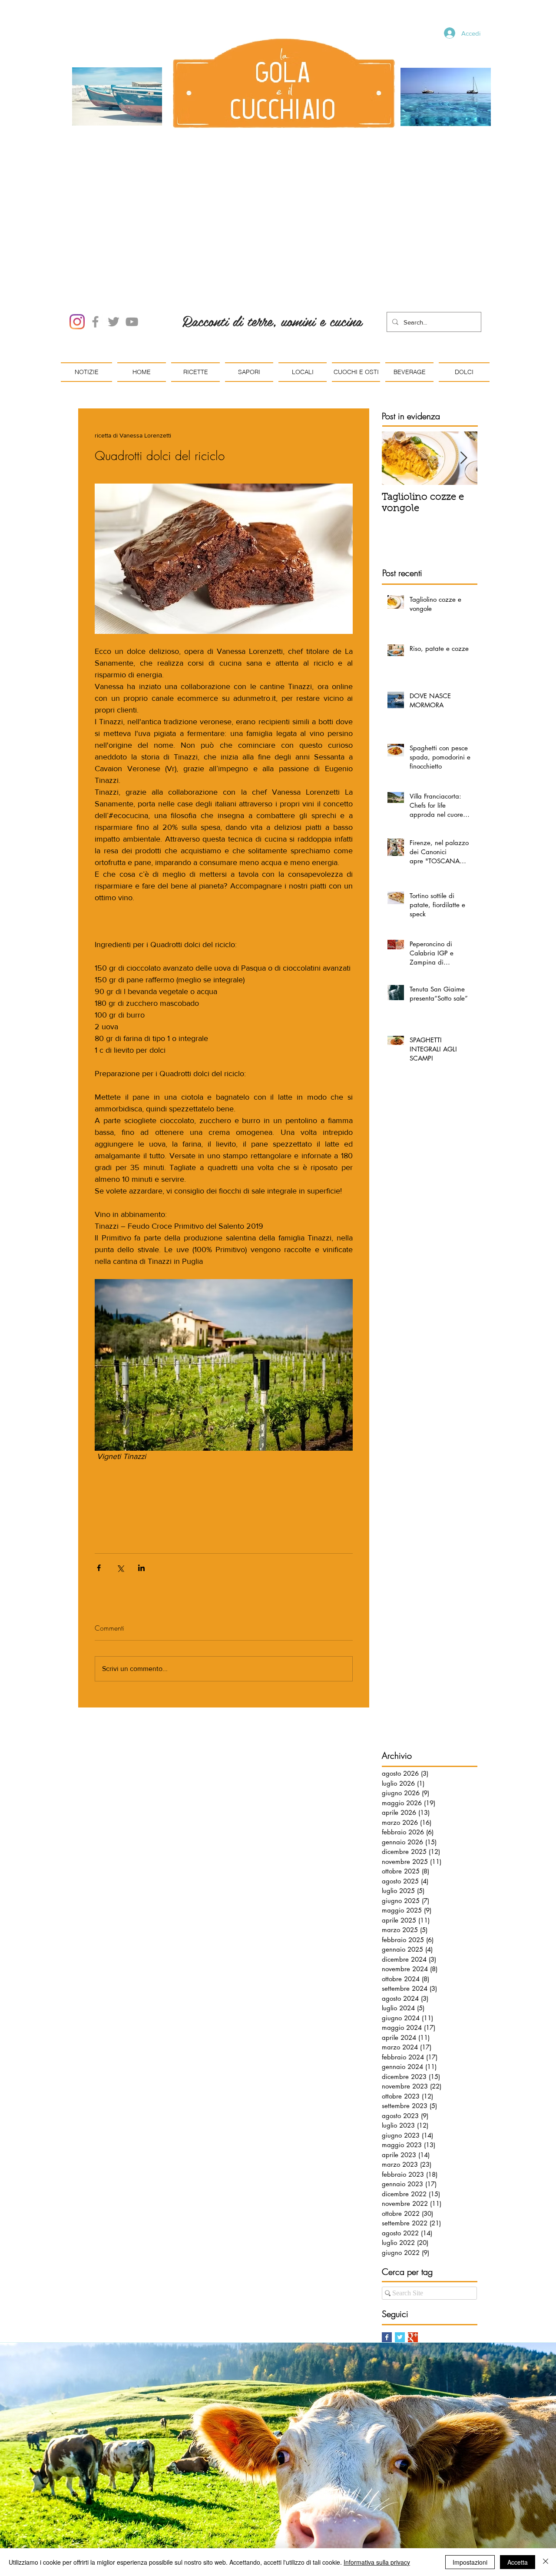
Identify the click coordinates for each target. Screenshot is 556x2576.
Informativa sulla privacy (377, 2562)
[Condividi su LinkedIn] (141, 1469)
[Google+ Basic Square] (413, 2239)
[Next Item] (463, 360)
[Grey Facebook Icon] (95, 223)
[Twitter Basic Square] (400, 2239)
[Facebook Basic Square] (387, 2239)
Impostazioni (470, 2562)
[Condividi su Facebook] (99, 1469)
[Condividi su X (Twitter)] (120, 1469)
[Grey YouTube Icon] (132, 223)
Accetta (518, 2562)
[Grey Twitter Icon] (114, 223)
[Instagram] (77, 223)
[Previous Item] (396, 360)
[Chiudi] (546, 2562)
